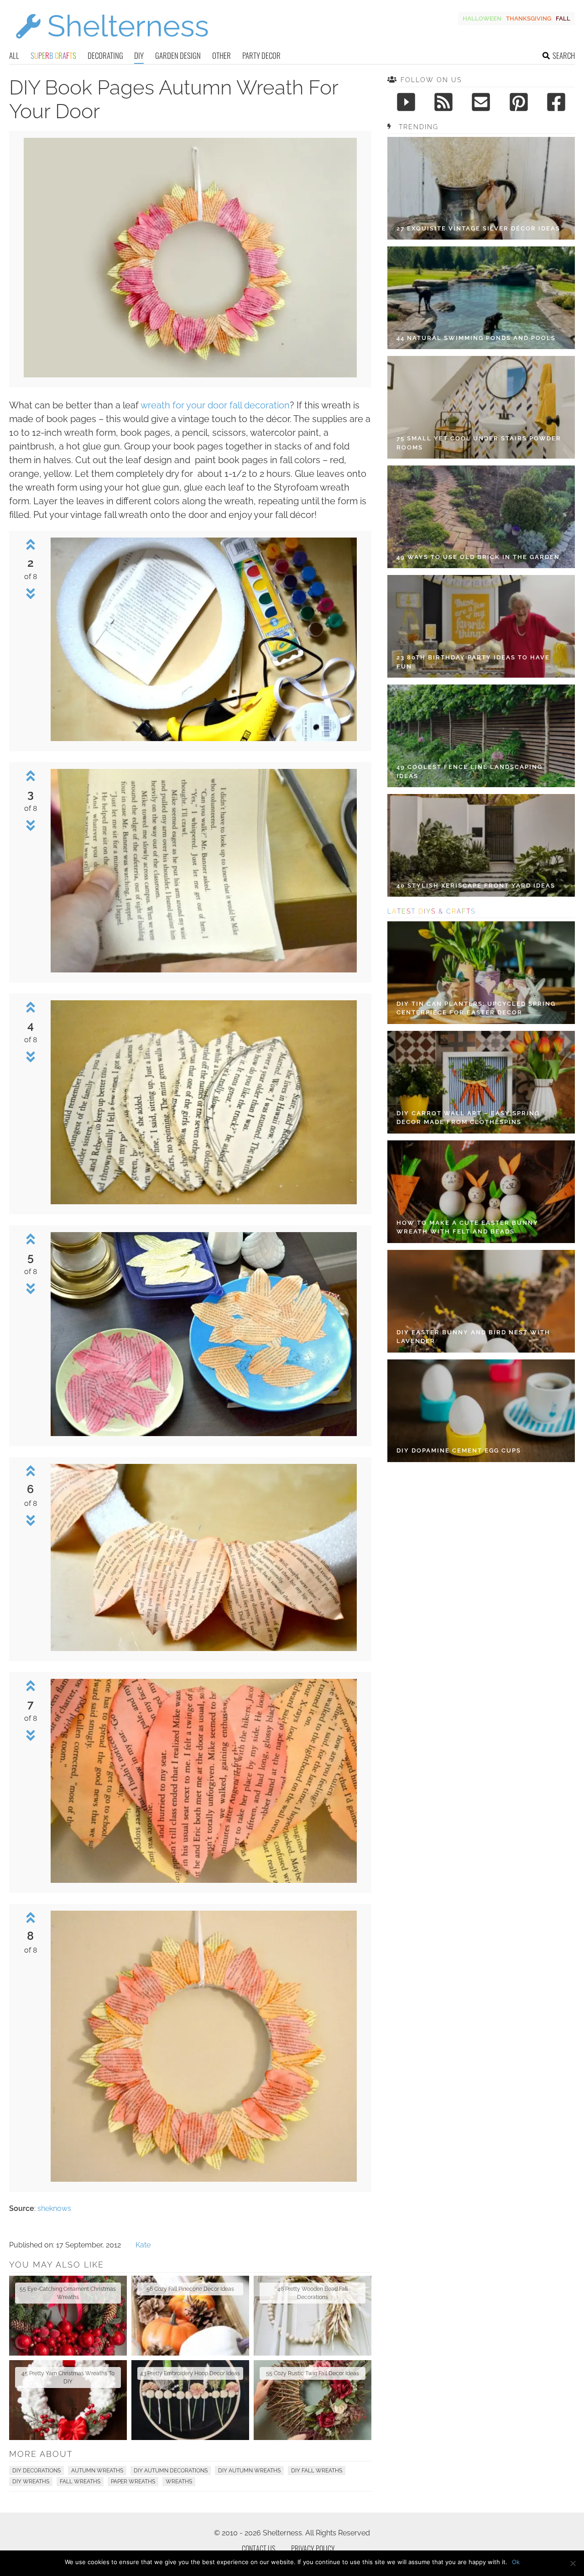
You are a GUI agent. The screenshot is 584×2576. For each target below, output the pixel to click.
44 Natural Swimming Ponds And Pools (476, 338)
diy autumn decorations (171, 2471)
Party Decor (261, 55)
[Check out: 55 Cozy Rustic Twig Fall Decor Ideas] (313, 2400)
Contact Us (258, 2549)
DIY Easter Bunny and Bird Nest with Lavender (473, 1337)
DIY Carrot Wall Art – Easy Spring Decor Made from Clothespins (468, 1118)
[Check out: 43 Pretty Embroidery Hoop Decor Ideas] (190, 2400)
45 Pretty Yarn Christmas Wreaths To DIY (68, 2377)
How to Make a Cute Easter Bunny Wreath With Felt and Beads (467, 1227)
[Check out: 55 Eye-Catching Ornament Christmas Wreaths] (68, 2316)
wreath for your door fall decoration (215, 405)
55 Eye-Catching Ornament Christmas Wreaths (68, 2293)
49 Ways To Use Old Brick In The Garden (478, 557)
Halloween (482, 18)
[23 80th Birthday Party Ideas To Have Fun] (481, 626)
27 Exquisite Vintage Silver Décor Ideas (478, 228)
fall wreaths (80, 2482)
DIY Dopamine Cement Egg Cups (459, 1450)
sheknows (54, 2208)
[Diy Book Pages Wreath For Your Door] (190, 375)
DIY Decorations (36, 2471)
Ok (516, 2562)
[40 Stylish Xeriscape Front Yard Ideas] (481, 845)
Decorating (105, 55)
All (14, 55)
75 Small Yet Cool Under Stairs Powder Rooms (479, 443)
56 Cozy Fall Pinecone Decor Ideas (190, 2289)
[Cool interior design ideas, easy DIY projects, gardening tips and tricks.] (112, 44)
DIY (139, 55)
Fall (563, 18)
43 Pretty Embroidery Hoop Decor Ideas (190, 2373)
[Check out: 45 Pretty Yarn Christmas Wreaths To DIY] (68, 2400)
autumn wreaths (97, 2471)
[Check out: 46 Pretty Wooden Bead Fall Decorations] (313, 2316)
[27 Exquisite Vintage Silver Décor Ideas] (481, 188)
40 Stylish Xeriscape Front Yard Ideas (476, 886)
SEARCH (564, 55)
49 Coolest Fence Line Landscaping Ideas (469, 771)
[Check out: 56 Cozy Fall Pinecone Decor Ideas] (190, 2316)
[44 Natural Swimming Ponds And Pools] (481, 298)
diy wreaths (31, 2482)
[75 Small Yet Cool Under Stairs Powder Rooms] (481, 407)
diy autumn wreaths (249, 2471)
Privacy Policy (313, 2549)
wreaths (179, 2482)
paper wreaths (133, 2482)
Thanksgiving (529, 18)
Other (222, 55)
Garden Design (178, 55)
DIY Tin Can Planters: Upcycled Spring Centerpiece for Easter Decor (476, 1008)
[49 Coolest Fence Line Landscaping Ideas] (481, 736)
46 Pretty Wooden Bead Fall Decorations (313, 2293)
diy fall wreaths (317, 2471)
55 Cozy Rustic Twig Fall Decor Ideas (313, 2373)
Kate (143, 2245)
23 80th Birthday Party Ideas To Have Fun (473, 662)
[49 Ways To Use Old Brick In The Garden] (481, 517)
